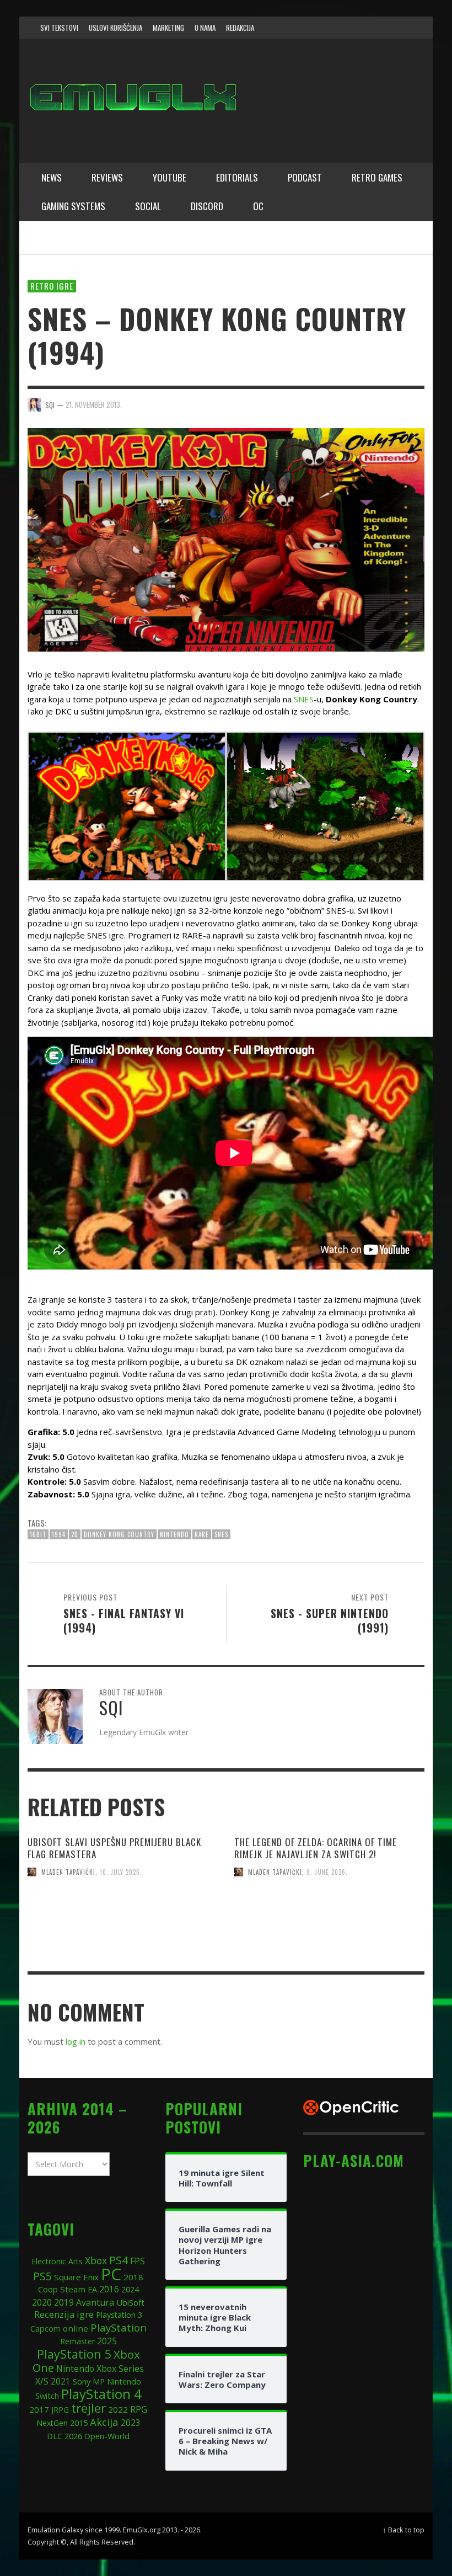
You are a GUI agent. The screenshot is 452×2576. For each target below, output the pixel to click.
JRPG (60, 2410)
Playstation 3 (119, 2315)
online (76, 2328)
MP (99, 2382)
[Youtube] (399, 28)
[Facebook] (336, 28)
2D (75, 1534)
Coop (48, 2289)
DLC (55, 2436)
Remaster (77, 2341)
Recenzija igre (64, 2314)
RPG (139, 2409)
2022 (118, 2409)
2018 (133, 2277)
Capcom (45, 2329)
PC (111, 2274)
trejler (88, 2408)
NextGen (52, 2423)
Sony (82, 2381)
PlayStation (119, 2327)
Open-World (107, 2436)
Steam (73, 2289)
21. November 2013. (94, 404)
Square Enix (76, 2277)
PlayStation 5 (74, 2354)
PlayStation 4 (101, 2394)
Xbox (96, 2260)
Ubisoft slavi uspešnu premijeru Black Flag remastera (114, 1848)
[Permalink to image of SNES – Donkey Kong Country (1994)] (226, 538)
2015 (79, 2423)
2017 (39, 2409)
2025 (107, 2341)
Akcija (104, 2422)
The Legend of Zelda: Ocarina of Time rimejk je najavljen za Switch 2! (316, 1848)
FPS (138, 2261)
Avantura (95, 2302)
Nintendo (174, 1534)
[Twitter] (378, 28)
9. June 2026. (327, 1872)
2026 (73, 2436)
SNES (304, 699)
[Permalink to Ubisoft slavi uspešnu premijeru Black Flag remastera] (123, 1937)
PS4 (119, 2260)
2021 (61, 2382)
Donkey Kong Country (119, 1534)
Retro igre (52, 286)
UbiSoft (130, 2302)
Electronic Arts (57, 2261)
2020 (42, 2302)
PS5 (42, 2276)
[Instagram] (357, 28)
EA (92, 2289)
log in (76, 2041)
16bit (38, 1534)
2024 (130, 2289)
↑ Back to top (403, 2530)
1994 (59, 1534)
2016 (109, 2289)
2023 (131, 2423)
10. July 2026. (121, 1872)
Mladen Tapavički (68, 1872)
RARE (202, 1534)
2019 (64, 2302)
